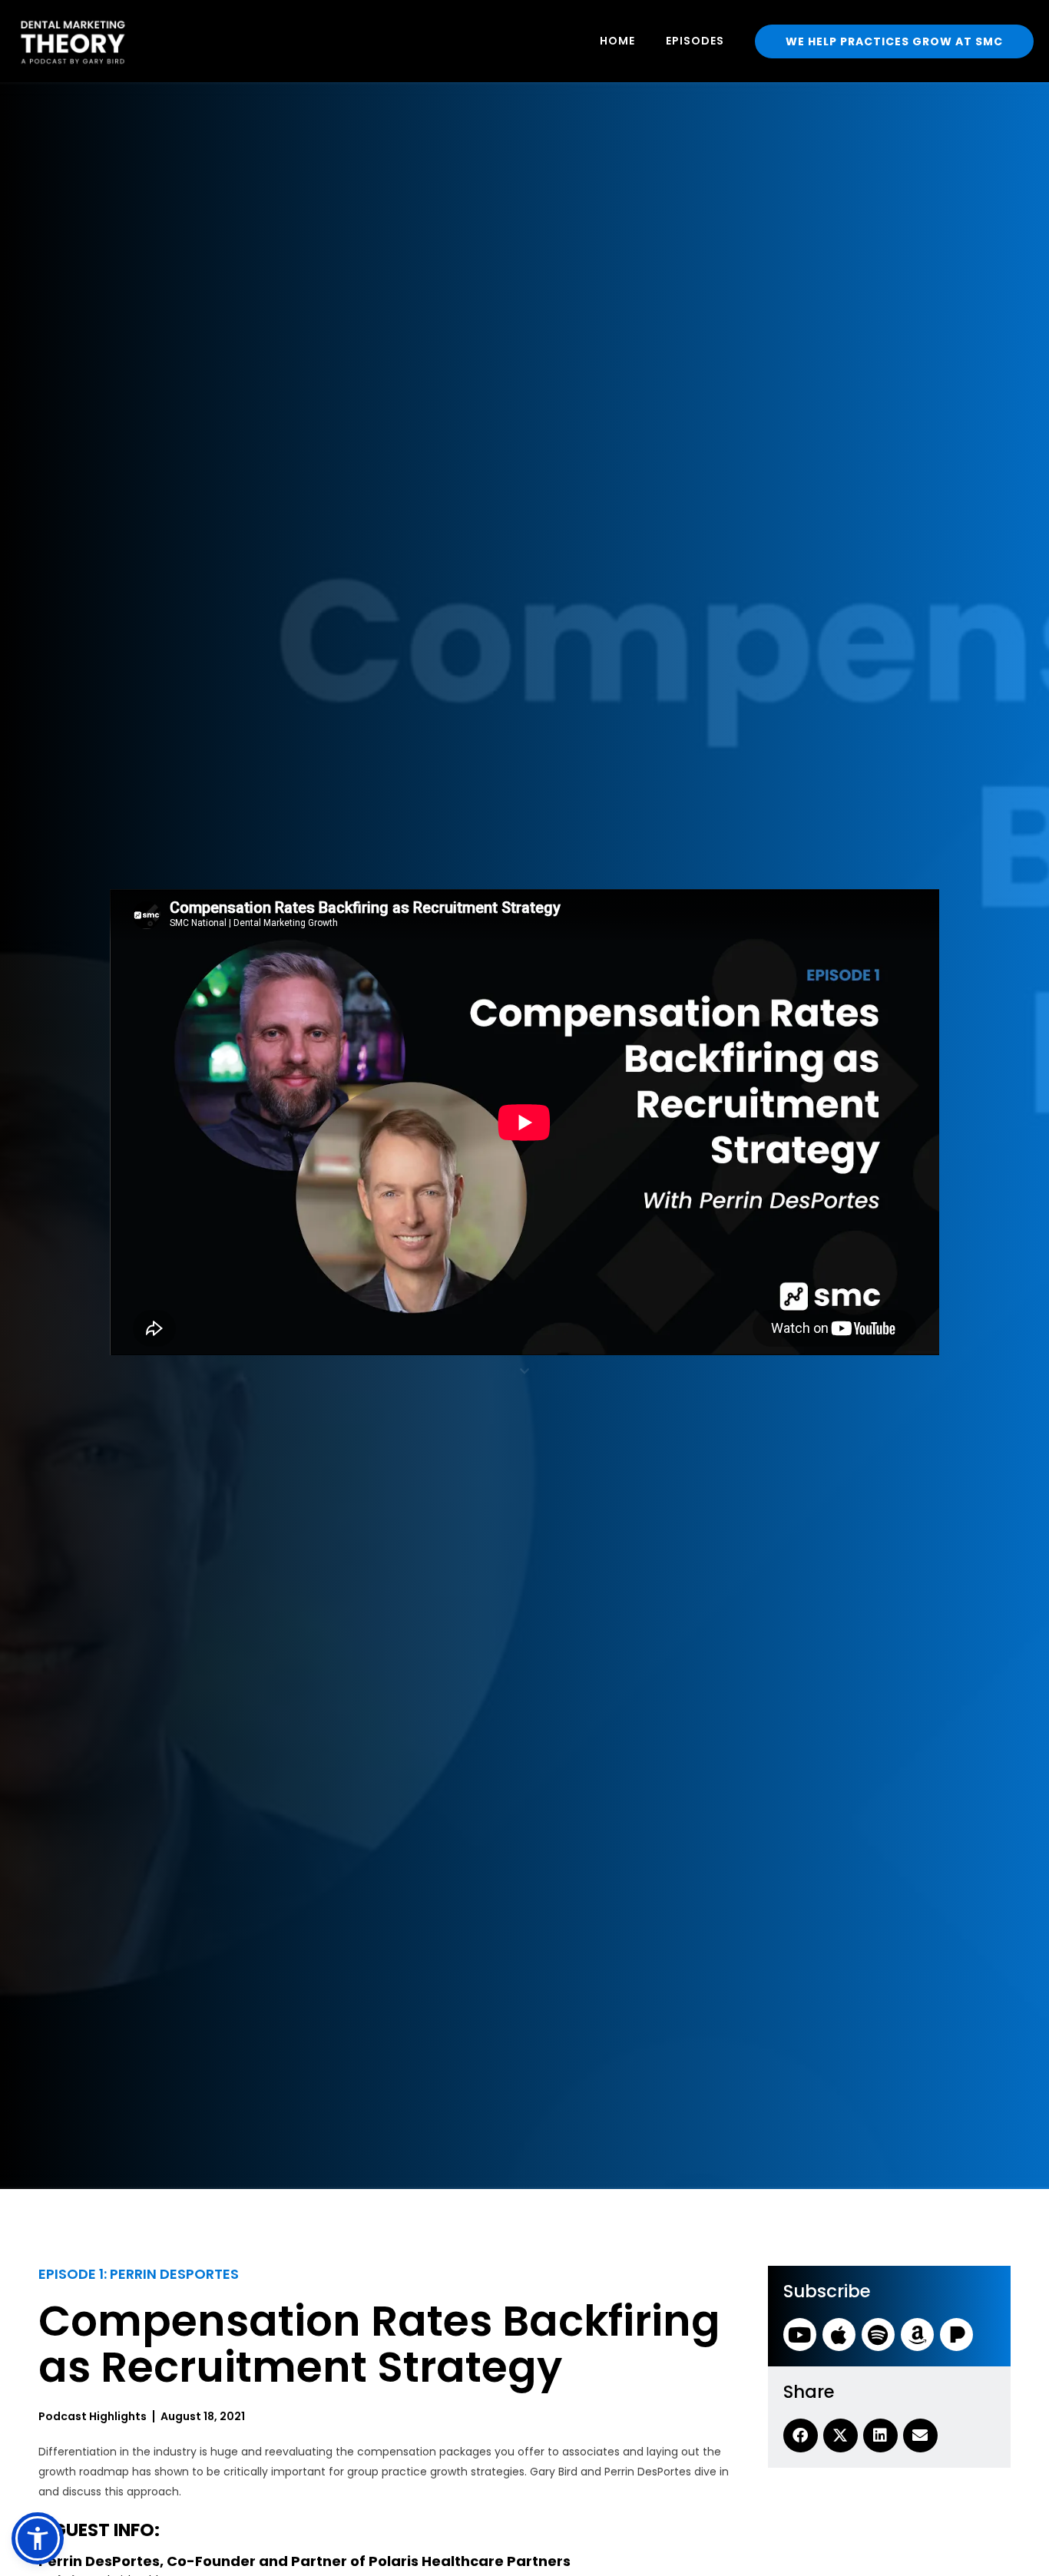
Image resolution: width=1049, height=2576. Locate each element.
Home (617, 41)
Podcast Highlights (93, 2416)
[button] (38, 2538)
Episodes (695, 41)
